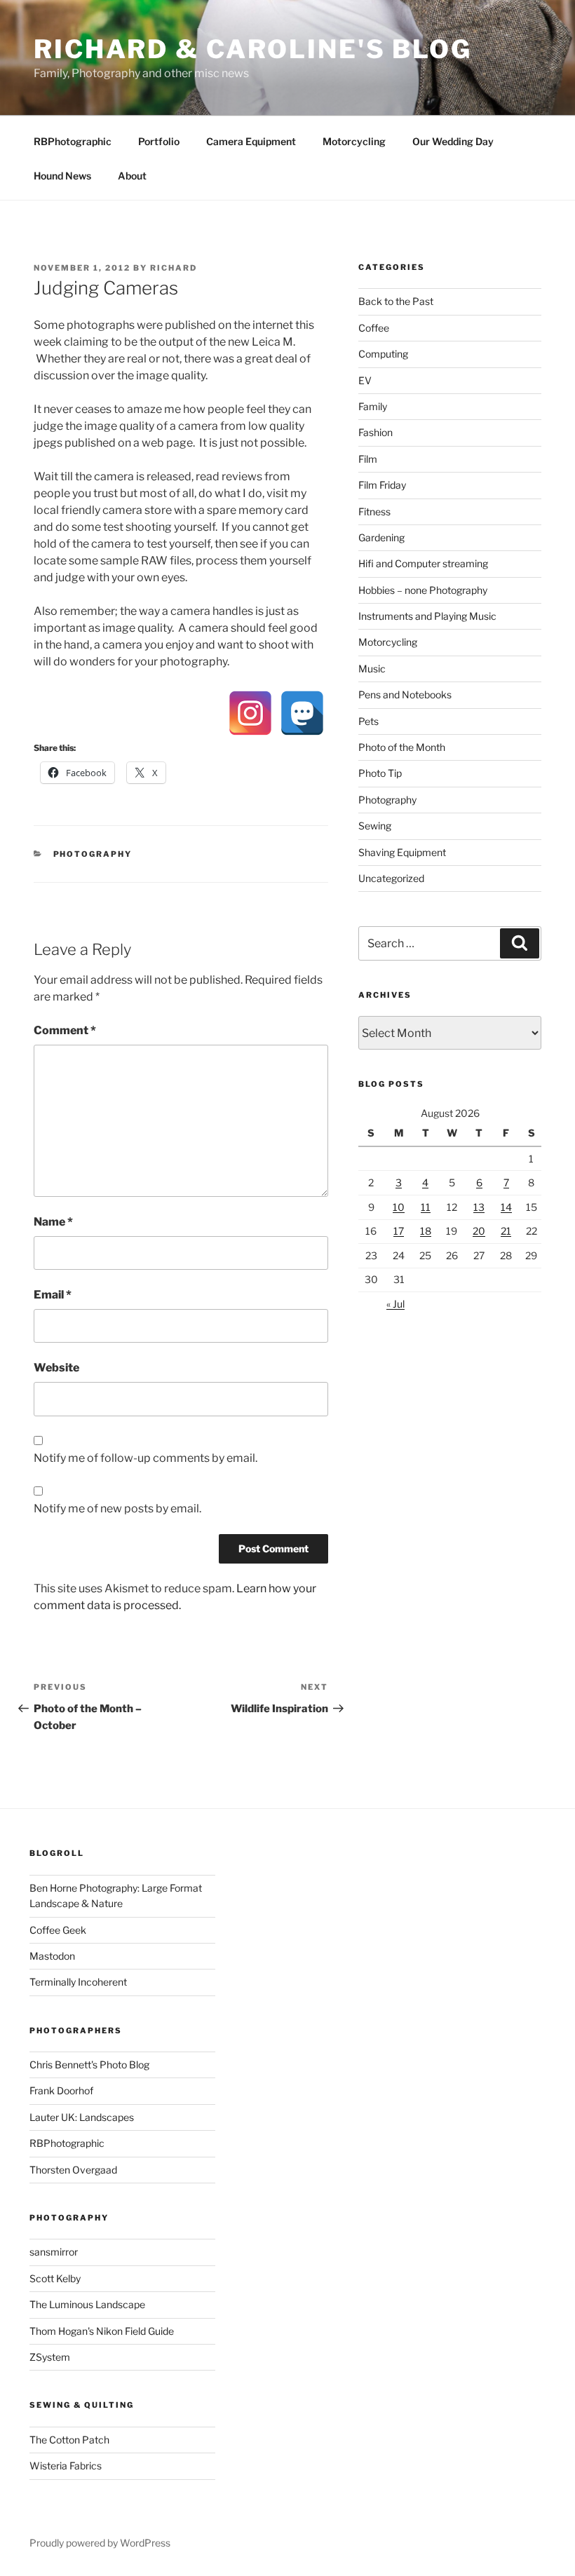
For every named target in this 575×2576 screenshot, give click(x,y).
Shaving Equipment (402, 852)
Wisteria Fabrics (66, 2466)
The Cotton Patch (69, 2440)
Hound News (62, 176)
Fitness (374, 511)
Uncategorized (391, 878)
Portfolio (159, 141)
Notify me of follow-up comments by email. (146, 1458)
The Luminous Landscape (87, 2304)
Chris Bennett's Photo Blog (89, 2065)
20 (479, 1231)
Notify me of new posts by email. (117, 1509)
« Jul (395, 1304)
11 (426, 1207)
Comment (65, 1030)
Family (373, 406)
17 (399, 1231)
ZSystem (50, 2357)
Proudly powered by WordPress (100, 2543)
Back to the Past (396, 301)
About (132, 176)
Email (53, 1295)
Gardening (381, 537)
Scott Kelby (55, 2278)
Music (372, 669)
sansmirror (54, 2252)
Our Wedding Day (453, 141)
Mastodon (52, 1956)
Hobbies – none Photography (423, 590)
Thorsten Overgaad (73, 2170)
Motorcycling (354, 141)
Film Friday (382, 485)
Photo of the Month (402, 747)
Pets (368, 721)
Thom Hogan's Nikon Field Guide (102, 2331)
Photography (93, 854)
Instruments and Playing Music (427, 616)
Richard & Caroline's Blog (253, 49)
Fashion (376, 432)
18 (426, 1231)
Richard (174, 268)
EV (365, 380)
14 (506, 1207)
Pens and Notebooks (405, 694)
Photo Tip (380, 773)
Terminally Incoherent (78, 1982)
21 (506, 1231)
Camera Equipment (251, 141)
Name (53, 1222)
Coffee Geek (58, 1930)
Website (56, 1368)
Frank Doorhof (61, 2090)
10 (399, 1207)
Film (368, 459)
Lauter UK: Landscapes (82, 2117)
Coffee (374, 328)
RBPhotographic (73, 141)
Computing (383, 354)
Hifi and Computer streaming (423, 563)
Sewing (375, 826)
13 (479, 1207)
